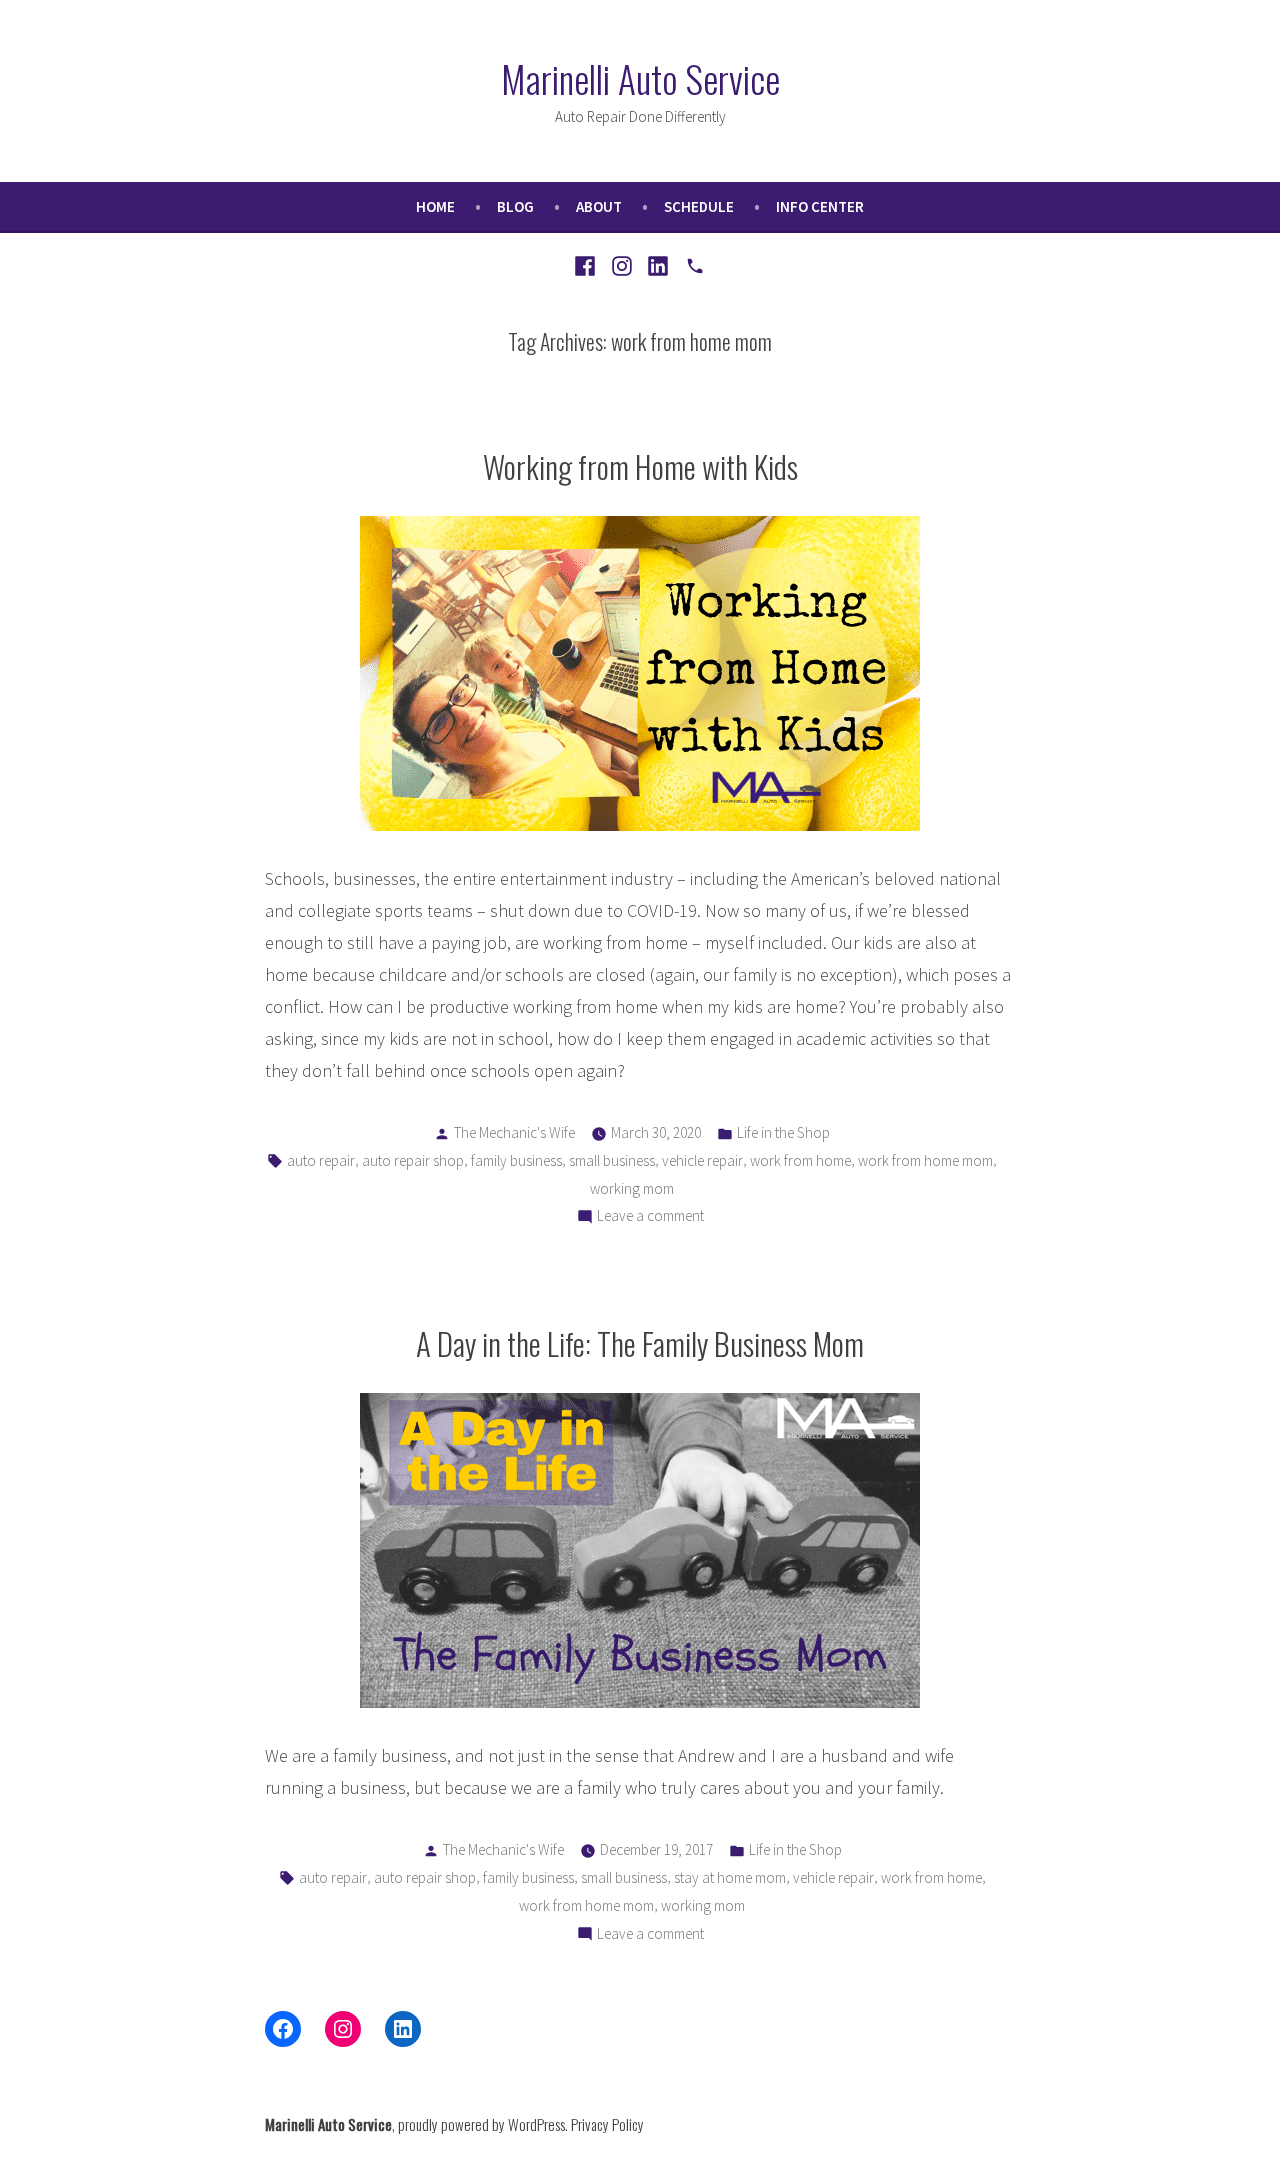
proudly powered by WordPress (481, 2124)
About (599, 206)
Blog (515, 206)
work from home (800, 1160)
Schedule (699, 206)
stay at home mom (730, 1877)
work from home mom (925, 1160)
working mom (632, 1188)
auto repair (321, 1160)
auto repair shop (413, 1160)
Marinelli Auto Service (640, 78)
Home (435, 206)
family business (516, 1160)
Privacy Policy (607, 2124)
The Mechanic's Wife (514, 1132)
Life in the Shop (783, 1132)
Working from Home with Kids (640, 466)
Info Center (820, 206)
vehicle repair (702, 1160)
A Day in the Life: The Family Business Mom (640, 1343)
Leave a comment (650, 1217)
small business (612, 1160)
